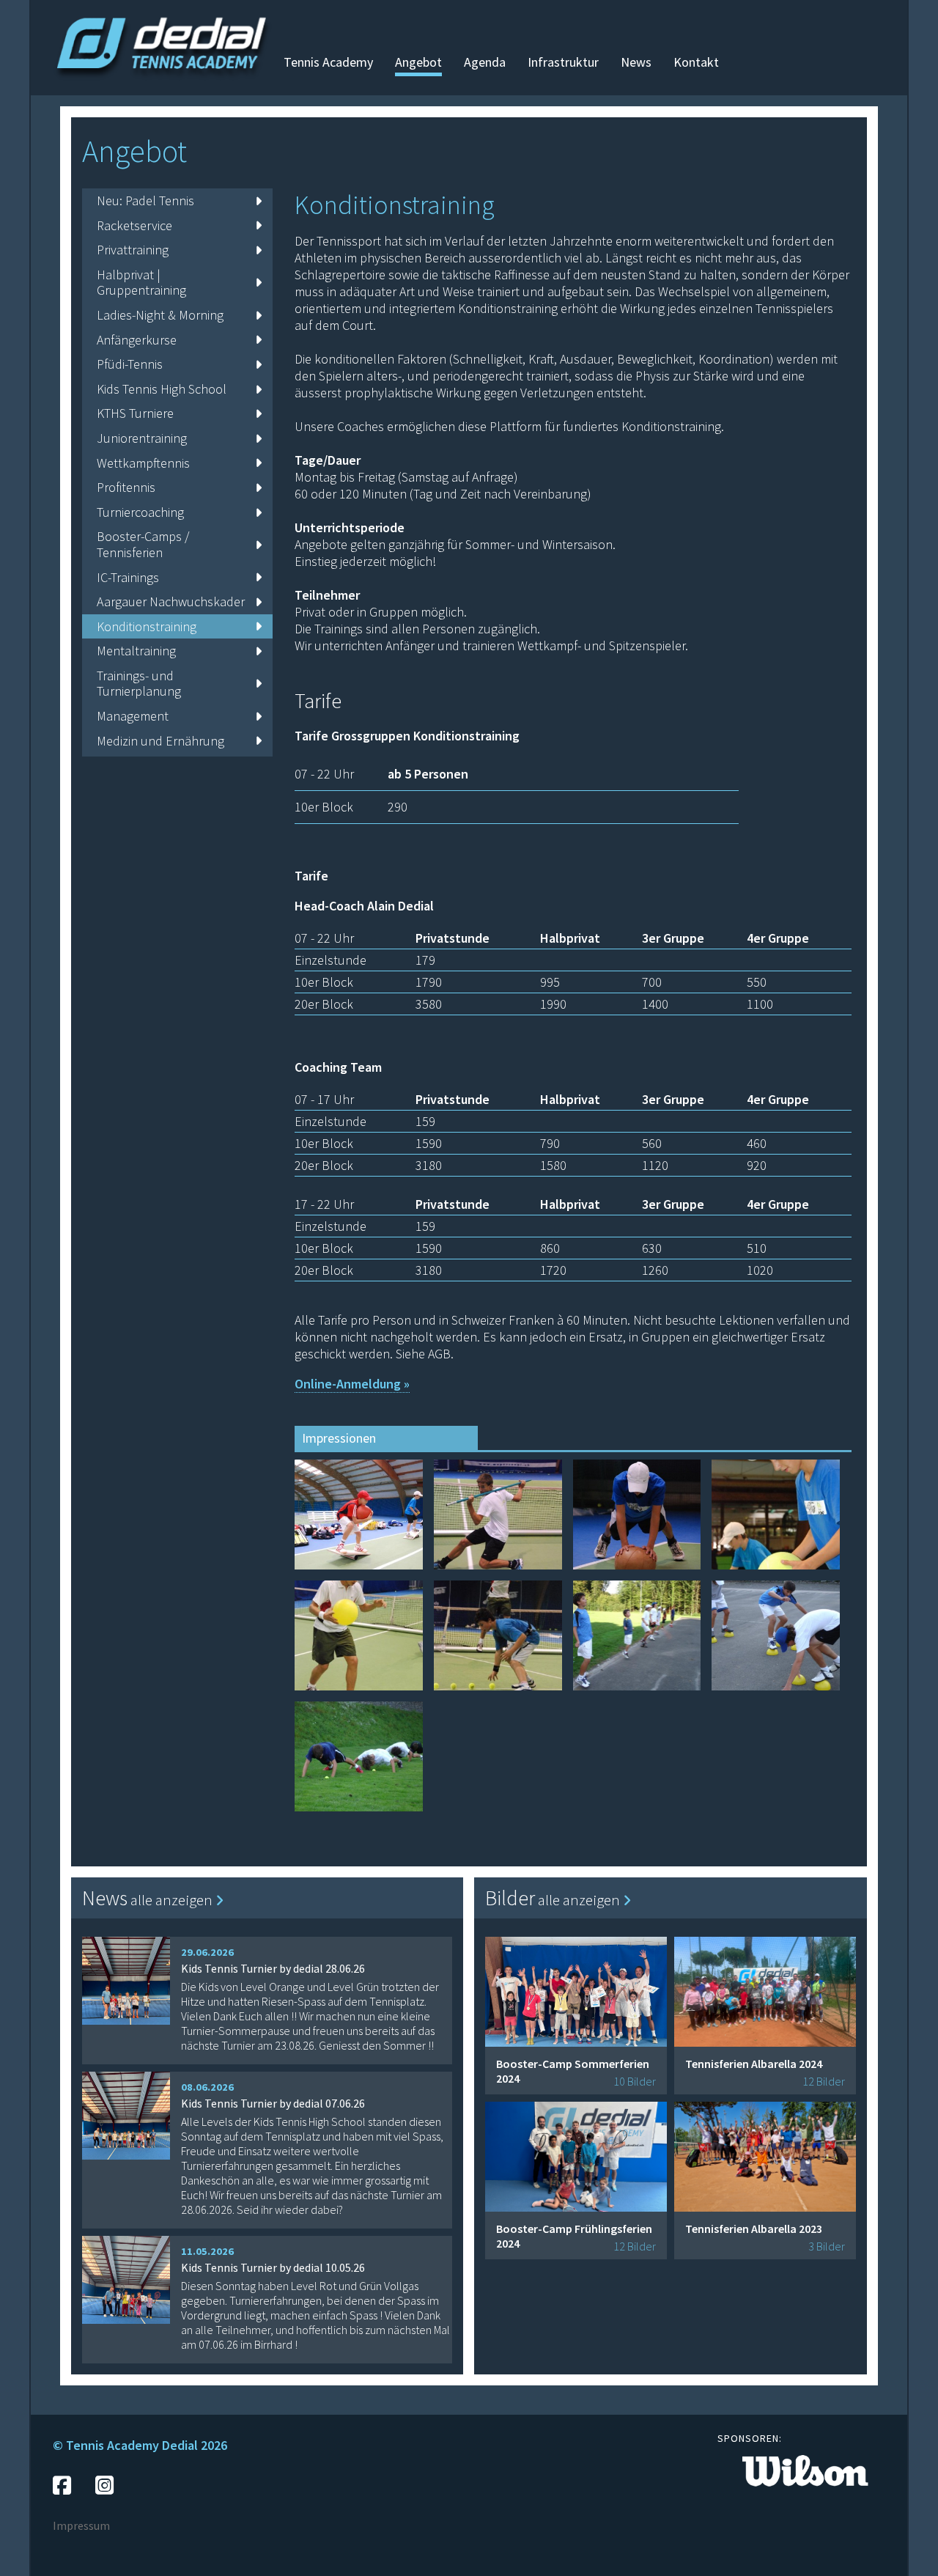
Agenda (485, 62)
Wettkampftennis (143, 463)
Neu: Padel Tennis (145, 200)
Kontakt (696, 62)
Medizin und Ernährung (160, 741)
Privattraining (133, 250)
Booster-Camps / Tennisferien (143, 544)
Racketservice (134, 225)
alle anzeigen (173, 1900)
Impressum (81, 2525)
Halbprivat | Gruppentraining (141, 283)
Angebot (418, 62)
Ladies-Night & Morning (160, 315)
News (636, 62)
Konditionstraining (147, 626)
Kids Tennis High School (162, 389)
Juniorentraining (142, 438)
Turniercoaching (140, 512)
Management (133, 716)
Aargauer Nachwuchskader (171, 601)
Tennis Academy (328, 62)
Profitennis (126, 487)
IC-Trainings (128, 577)
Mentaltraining (136, 651)
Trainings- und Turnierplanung (139, 684)
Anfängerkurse (137, 340)
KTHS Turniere (135, 413)
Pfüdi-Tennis (130, 364)
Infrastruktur (563, 62)
